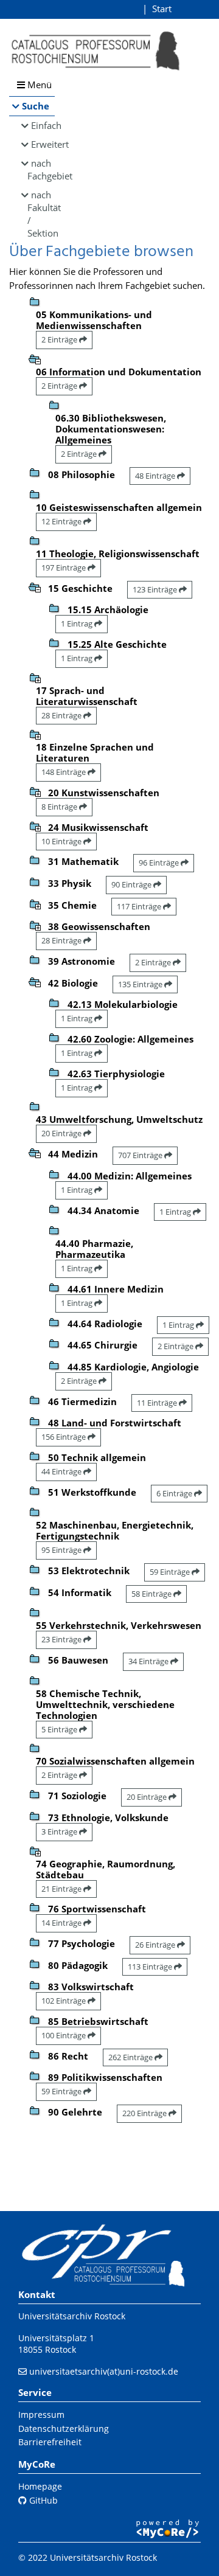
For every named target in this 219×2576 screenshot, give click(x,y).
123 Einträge (156, 589)
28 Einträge (62, 715)
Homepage (40, 2486)
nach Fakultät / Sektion (41, 214)
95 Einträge (62, 1550)
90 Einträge (132, 884)
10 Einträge (62, 841)
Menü (38, 85)
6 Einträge (175, 1493)
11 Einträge (158, 1403)
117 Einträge (140, 906)
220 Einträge (145, 2113)
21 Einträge (62, 1889)
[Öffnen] (35, 677)
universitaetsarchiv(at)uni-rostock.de (104, 2371)
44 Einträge (62, 1471)
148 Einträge (64, 772)
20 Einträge (62, 1133)
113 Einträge (151, 1967)
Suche (36, 106)
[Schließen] (35, 358)
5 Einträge (60, 1729)
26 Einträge (156, 1945)
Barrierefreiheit (50, 2442)
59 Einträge (171, 1572)
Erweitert (43, 144)
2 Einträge (60, 339)
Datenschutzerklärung (64, 2428)
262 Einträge (131, 2057)
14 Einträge (62, 1923)
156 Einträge (64, 1437)
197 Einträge (64, 568)
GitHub (42, 2500)
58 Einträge (152, 1594)
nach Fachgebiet (41, 169)
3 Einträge (60, 1831)
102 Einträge (64, 2001)
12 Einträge (62, 521)
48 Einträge (156, 476)
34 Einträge (149, 1661)
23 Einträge (62, 1639)
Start (162, 9)
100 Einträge (64, 2035)
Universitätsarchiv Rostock (72, 2316)
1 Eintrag (78, 623)
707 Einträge (141, 1155)
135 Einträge (141, 984)
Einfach (43, 125)
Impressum (41, 2415)
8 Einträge (60, 807)
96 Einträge (160, 863)
